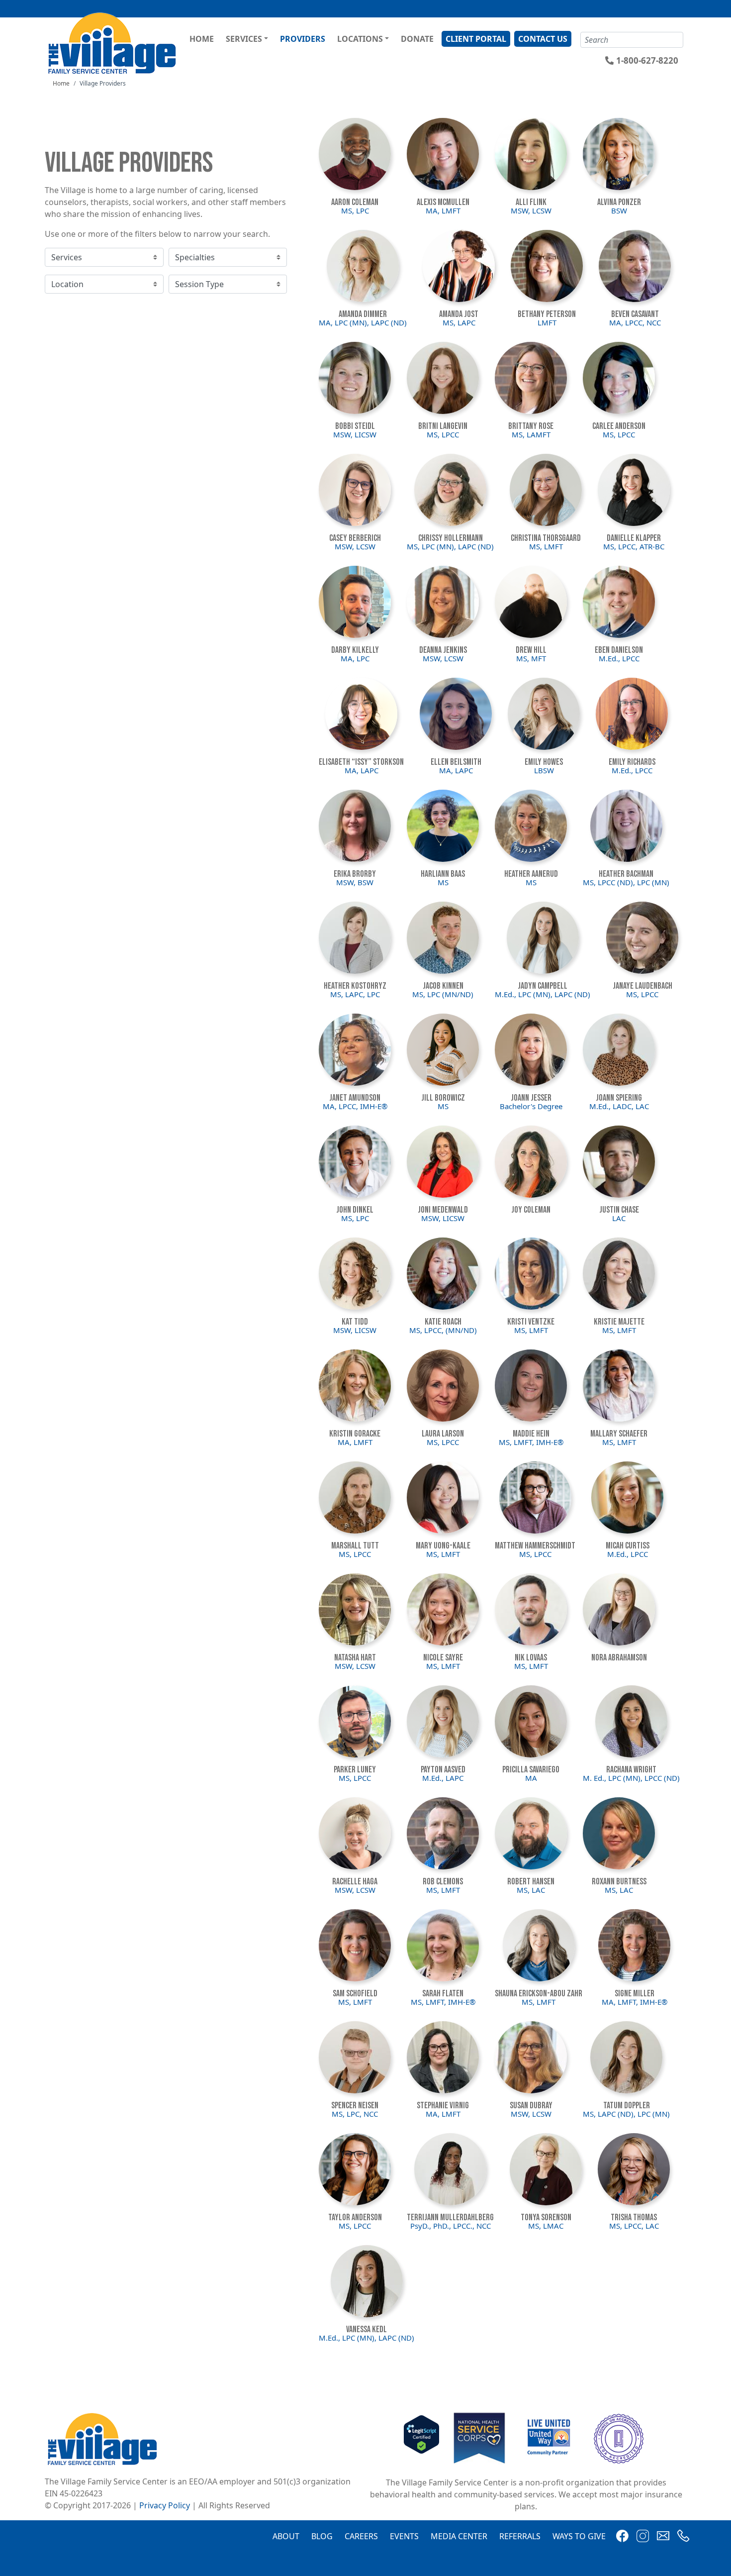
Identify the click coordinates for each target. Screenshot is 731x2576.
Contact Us (543, 39)
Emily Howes (544, 762)
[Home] (114, 43)
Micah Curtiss (628, 1546)
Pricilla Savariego (531, 1770)
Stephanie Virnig (443, 2106)
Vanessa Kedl (366, 2329)
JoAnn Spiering (619, 1098)
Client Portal (476, 39)
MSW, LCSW (531, 210)
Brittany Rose (531, 426)
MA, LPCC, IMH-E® (355, 1106)
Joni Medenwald (443, 1210)
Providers (303, 39)
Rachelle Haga (355, 1882)
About (286, 2536)
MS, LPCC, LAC (634, 2226)
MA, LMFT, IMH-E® (635, 2002)
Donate (417, 39)
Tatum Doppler (627, 2106)
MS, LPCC (443, 434)
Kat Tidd (355, 1322)
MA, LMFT (443, 210)
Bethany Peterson (547, 314)
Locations (360, 39)
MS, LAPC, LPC (355, 994)
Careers (361, 2536)
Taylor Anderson (355, 2217)
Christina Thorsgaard (546, 538)
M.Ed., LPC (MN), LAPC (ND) (543, 994)
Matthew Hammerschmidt (535, 1546)
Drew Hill (531, 650)
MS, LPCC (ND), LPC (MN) (626, 882)
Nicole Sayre (443, 1658)
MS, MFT (531, 658)
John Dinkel (355, 1210)
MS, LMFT (546, 546)
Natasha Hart (355, 1658)
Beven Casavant (635, 314)
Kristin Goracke (355, 1434)
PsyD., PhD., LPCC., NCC (451, 2226)
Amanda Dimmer (363, 314)
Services (244, 39)
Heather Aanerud (531, 874)
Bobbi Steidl (355, 426)
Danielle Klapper (634, 538)
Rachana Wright (631, 1770)
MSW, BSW (355, 882)
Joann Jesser (531, 1098)
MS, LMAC (546, 2226)
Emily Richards (632, 762)
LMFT (547, 322)
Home (202, 39)
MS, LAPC (459, 322)
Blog (322, 2536)
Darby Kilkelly (355, 650)
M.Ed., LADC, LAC (619, 1106)
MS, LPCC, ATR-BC (634, 546)
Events (404, 2536)
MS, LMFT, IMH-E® (531, 1442)
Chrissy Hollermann (451, 538)
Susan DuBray (531, 2106)
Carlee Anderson (619, 426)
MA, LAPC (362, 770)
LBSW (544, 770)
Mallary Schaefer (619, 1434)
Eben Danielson (619, 650)
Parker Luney (355, 1770)
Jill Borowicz (443, 1098)
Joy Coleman (531, 1210)
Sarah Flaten (443, 1994)
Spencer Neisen (355, 2106)
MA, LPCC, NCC (635, 322)
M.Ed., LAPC (443, 1778)
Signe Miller (635, 1994)
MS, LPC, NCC (355, 2114)
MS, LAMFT (531, 434)
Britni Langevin (443, 426)
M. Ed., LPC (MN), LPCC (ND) (631, 1778)
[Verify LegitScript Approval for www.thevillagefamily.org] (421, 2438)
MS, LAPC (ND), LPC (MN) (626, 2114)
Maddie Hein (531, 1434)
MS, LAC (531, 1890)
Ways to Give (579, 2536)
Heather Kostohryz (355, 986)
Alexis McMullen (443, 202)
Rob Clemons (443, 1882)
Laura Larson (443, 1434)
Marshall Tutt (355, 1546)
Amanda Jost (459, 314)
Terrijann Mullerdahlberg (450, 2217)
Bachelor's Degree (531, 1106)
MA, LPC (355, 658)
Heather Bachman (626, 874)
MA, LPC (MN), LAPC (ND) (363, 322)
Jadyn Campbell (543, 986)
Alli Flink (531, 202)
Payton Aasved (443, 1770)
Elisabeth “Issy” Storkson (361, 762)
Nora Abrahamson (619, 1658)
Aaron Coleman (355, 202)
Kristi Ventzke (531, 1322)
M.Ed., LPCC (619, 658)
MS (443, 882)
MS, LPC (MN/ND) (443, 994)
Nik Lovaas (531, 1658)
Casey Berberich (355, 538)
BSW (619, 210)
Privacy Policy (165, 2505)
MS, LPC (355, 210)
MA (531, 1778)
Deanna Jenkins (443, 650)
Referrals (520, 2536)
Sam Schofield (355, 1994)
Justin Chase (619, 1210)
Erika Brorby (355, 874)
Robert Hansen (531, 1882)
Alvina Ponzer (619, 202)
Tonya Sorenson (546, 2217)
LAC (619, 1218)
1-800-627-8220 (647, 60)
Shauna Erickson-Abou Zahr (539, 1994)
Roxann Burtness (619, 1882)
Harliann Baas (443, 874)
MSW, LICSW (355, 434)
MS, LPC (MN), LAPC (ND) (450, 546)
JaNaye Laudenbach (642, 986)
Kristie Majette (619, 1322)
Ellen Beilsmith (456, 762)
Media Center (459, 2536)
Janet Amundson (355, 1098)
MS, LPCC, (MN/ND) (443, 1330)
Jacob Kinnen (443, 986)
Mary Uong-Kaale (443, 1546)
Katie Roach (443, 1322)
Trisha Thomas (634, 2217)
